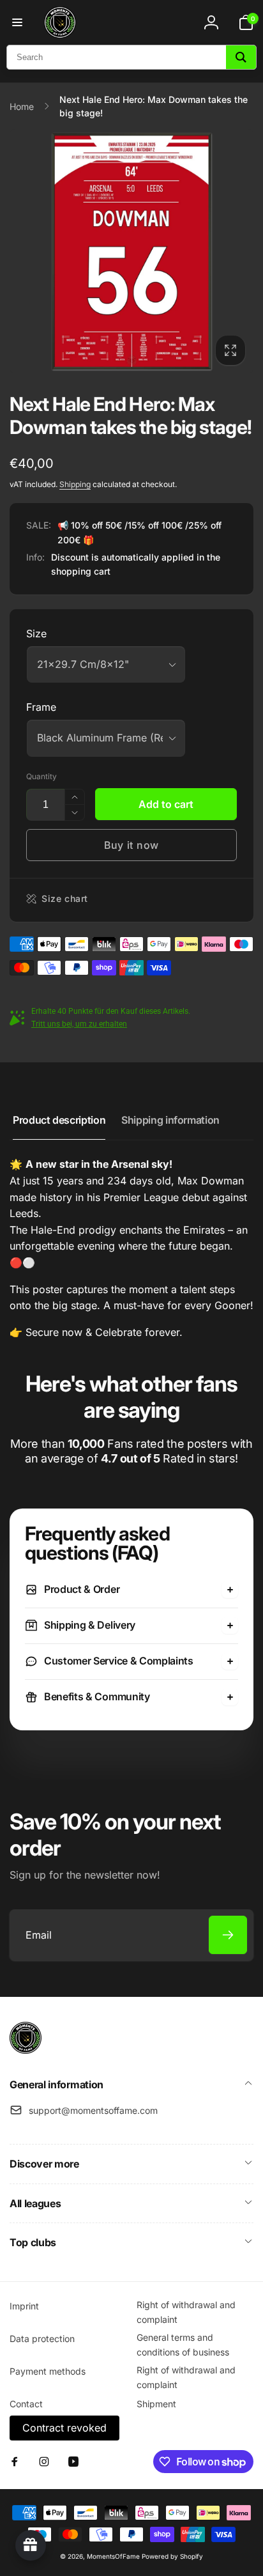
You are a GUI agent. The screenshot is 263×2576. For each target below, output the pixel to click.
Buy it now (131, 845)
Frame (41, 707)
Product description (59, 1120)
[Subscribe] (228, 1935)
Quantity (41, 776)
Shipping (75, 484)
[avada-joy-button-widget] (31, 2545)
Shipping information (170, 1120)
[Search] (241, 57)
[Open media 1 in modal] (131, 251)
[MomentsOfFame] (26, 2050)
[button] (17, 22)
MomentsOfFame (113, 2556)
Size (36, 633)
